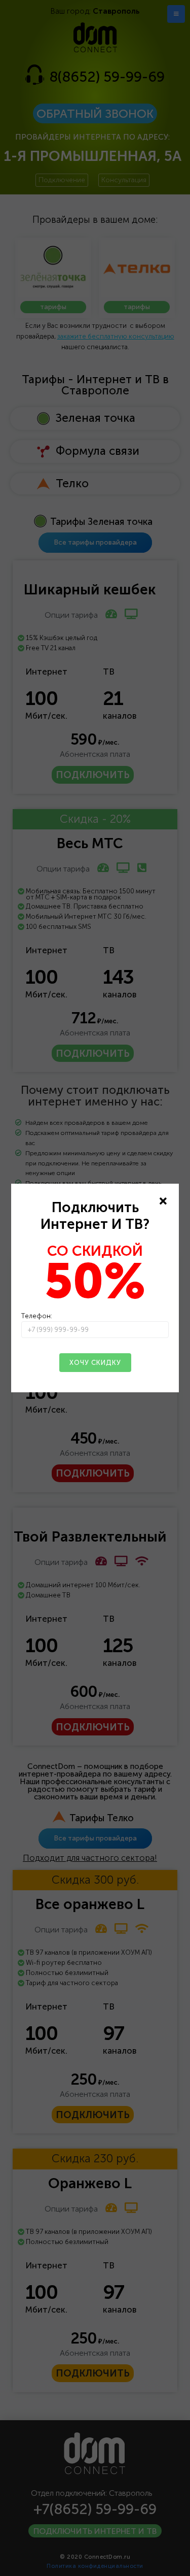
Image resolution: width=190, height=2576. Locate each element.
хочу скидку (95, 1363)
